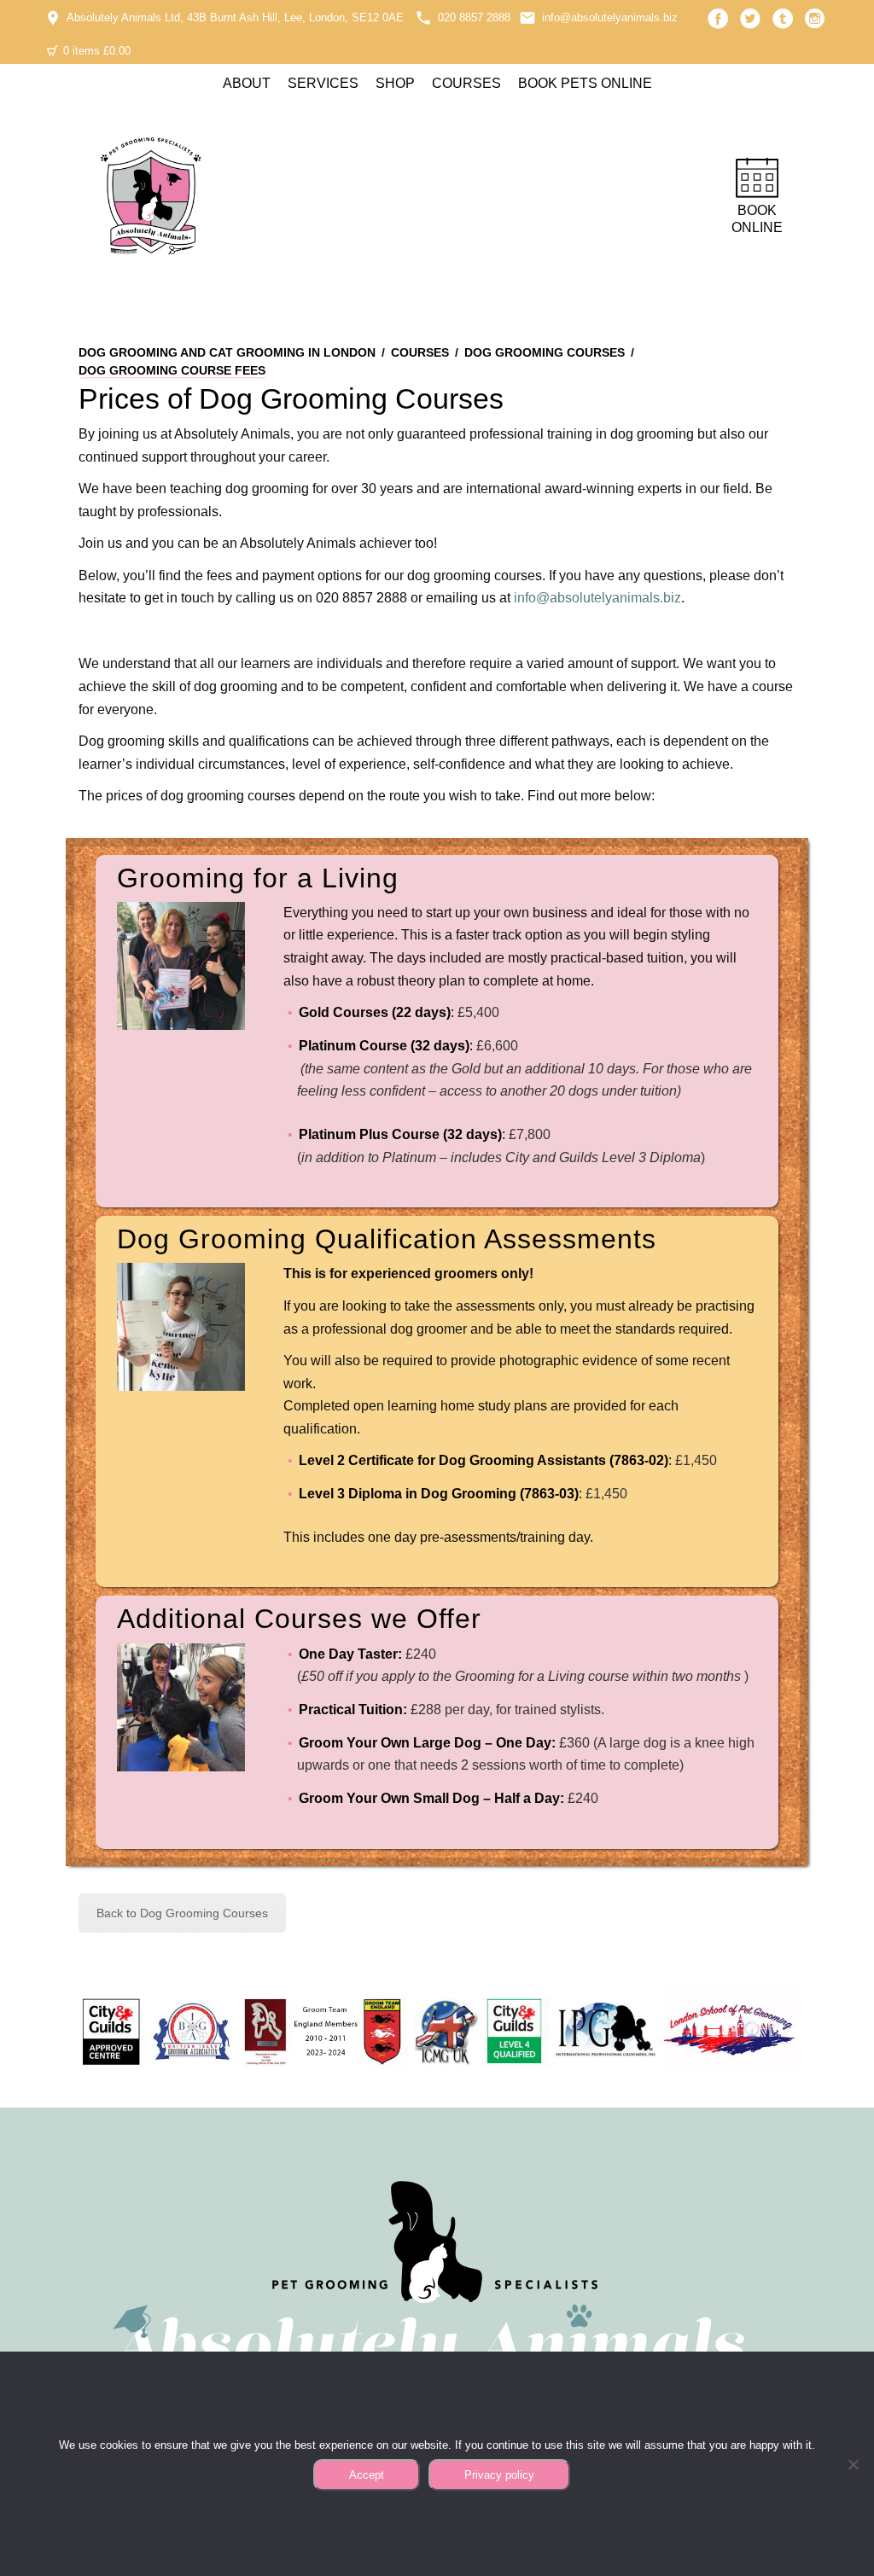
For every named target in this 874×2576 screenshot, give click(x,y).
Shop (395, 83)
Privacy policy (499, 2475)
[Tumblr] (783, 19)
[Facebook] (718, 19)
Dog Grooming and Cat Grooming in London (227, 352)
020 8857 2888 (474, 17)
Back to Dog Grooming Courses (182, 1913)
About (247, 83)
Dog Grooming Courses (545, 352)
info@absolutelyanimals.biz (610, 17)
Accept (367, 2475)
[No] (853, 2464)
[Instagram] (815, 19)
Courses (466, 83)
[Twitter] (750, 19)
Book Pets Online (585, 83)
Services (323, 83)
